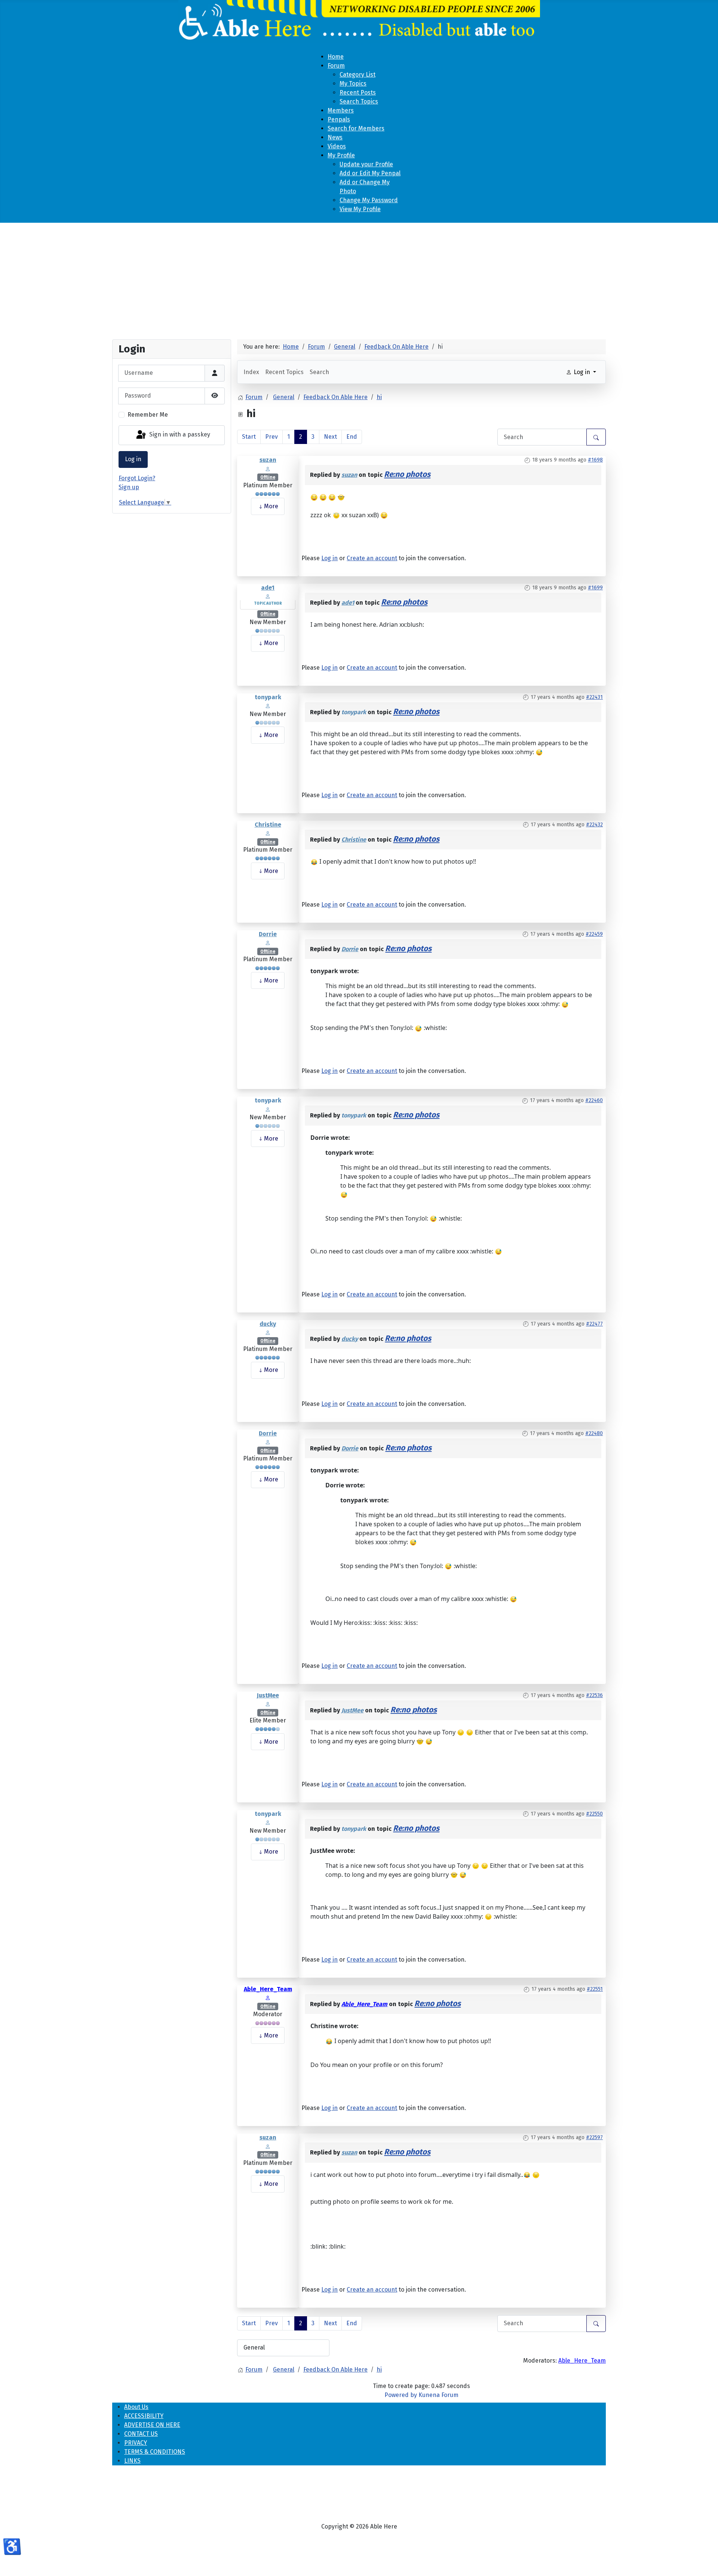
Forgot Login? (137, 478)
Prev (271, 437)
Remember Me (148, 415)
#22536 (594, 1695)
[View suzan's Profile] (268, 468)
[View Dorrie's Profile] (268, 943)
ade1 (268, 588)
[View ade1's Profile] (268, 596)
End (352, 437)
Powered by (401, 2395)
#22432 (594, 825)
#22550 (594, 1814)
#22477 (594, 1324)
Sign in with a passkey (179, 435)
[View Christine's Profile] (268, 833)
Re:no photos (407, 474)
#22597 (594, 2137)
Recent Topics (284, 372)
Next (330, 437)
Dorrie (268, 934)
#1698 (595, 460)
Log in (133, 459)
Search (319, 372)
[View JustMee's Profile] (268, 1704)
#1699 (595, 588)
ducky (268, 1324)
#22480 (594, 1433)
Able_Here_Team (268, 1989)
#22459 (594, 934)
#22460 (594, 1100)
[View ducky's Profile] (268, 1332)
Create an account (372, 558)
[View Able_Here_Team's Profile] (268, 1998)
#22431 (594, 697)
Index (251, 372)
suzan (268, 460)
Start (249, 437)
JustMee (268, 1695)
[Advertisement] (359, 278)
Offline (268, 477)
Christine (268, 825)
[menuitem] (336, 57)
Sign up (129, 487)
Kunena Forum (438, 2395)
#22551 (595, 1989)
